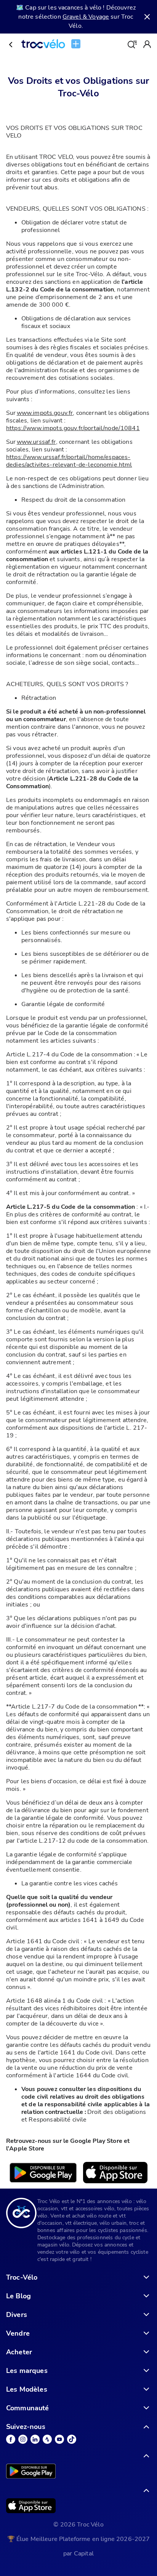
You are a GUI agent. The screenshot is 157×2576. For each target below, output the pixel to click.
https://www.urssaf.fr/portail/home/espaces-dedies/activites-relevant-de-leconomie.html (69, 461)
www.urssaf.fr (36, 442)
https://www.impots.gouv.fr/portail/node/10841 (73, 428)
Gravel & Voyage (86, 17)
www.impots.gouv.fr (45, 413)
